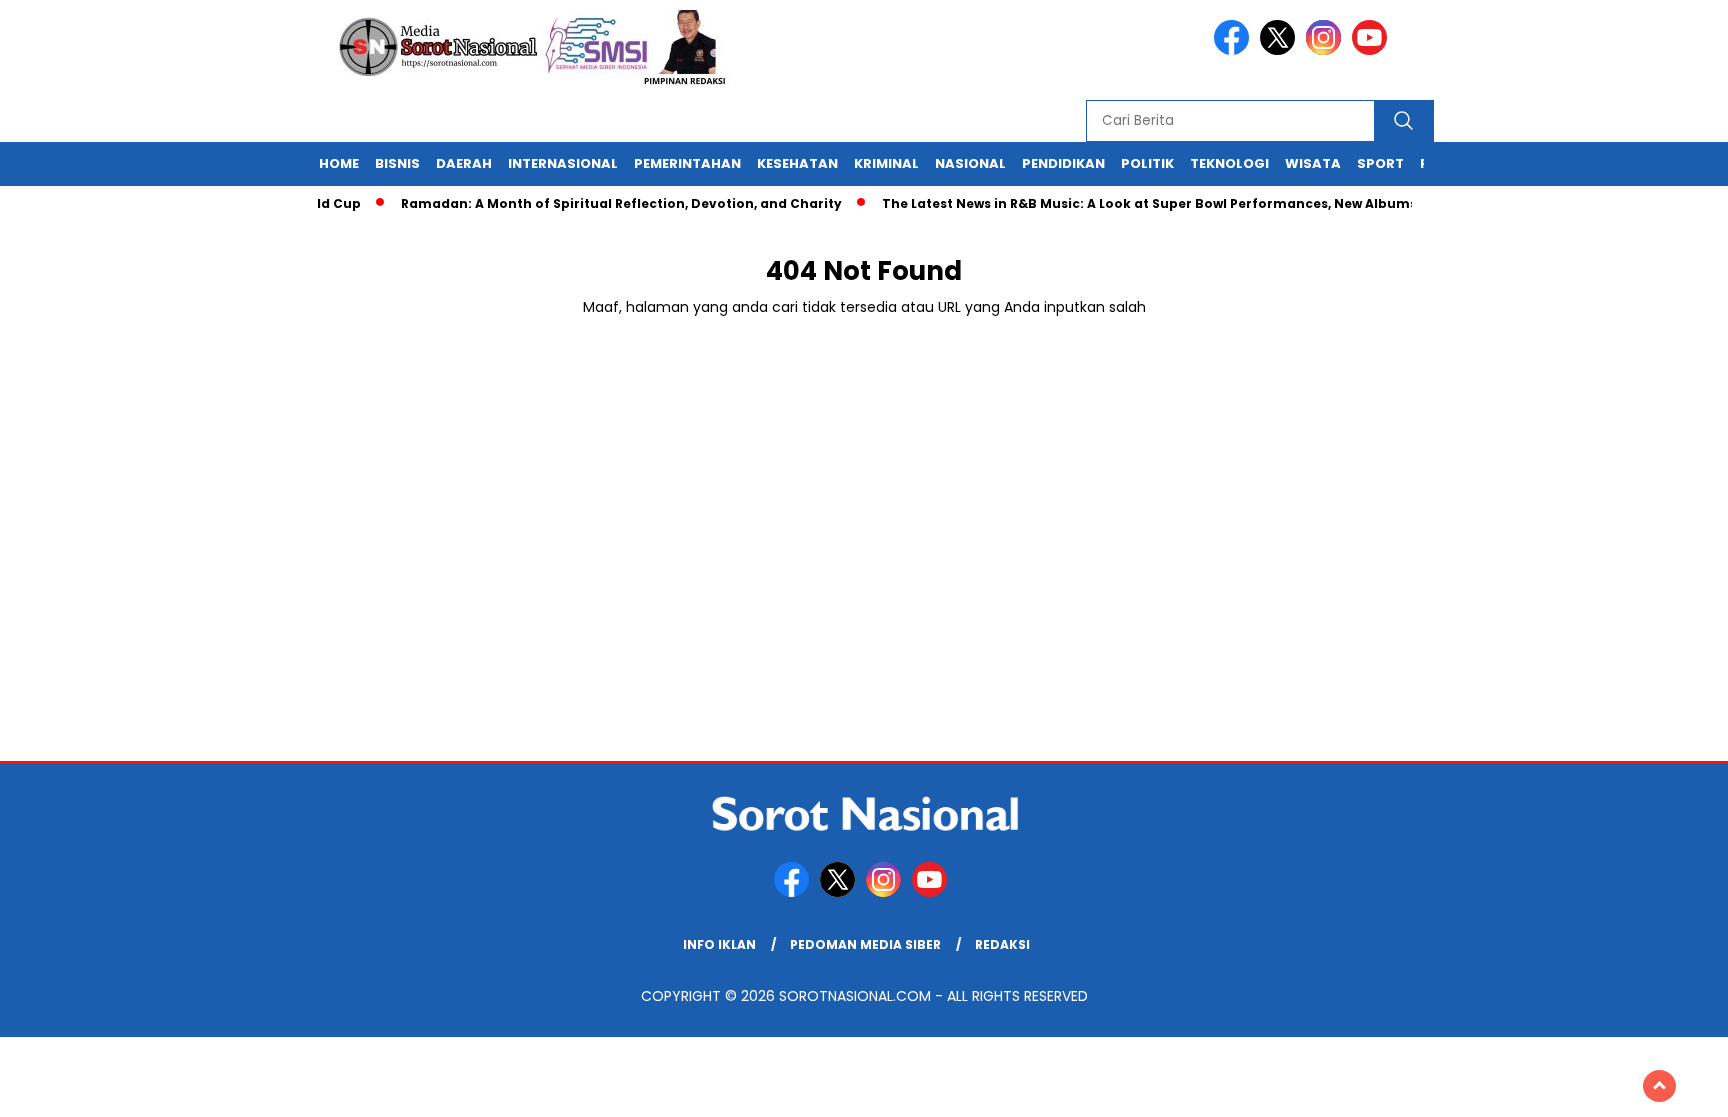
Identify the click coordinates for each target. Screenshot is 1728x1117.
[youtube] (1373, 50)
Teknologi (1229, 163)
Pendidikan (1063, 163)
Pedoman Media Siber (865, 944)
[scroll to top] (1659, 1086)
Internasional (563, 163)
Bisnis (397, 163)
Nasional (970, 163)
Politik (1147, 163)
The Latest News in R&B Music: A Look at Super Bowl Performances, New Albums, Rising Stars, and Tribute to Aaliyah (1258, 203)
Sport (1380, 163)
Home (339, 163)
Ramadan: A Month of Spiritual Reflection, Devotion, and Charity (607, 203)
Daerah (464, 163)
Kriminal (886, 163)
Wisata (1313, 163)
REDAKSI (1002, 944)
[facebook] (1235, 50)
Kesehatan (797, 163)
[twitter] (1281, 50)
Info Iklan (719, 944)
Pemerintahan (687, 163)
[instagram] (1327, 50)
